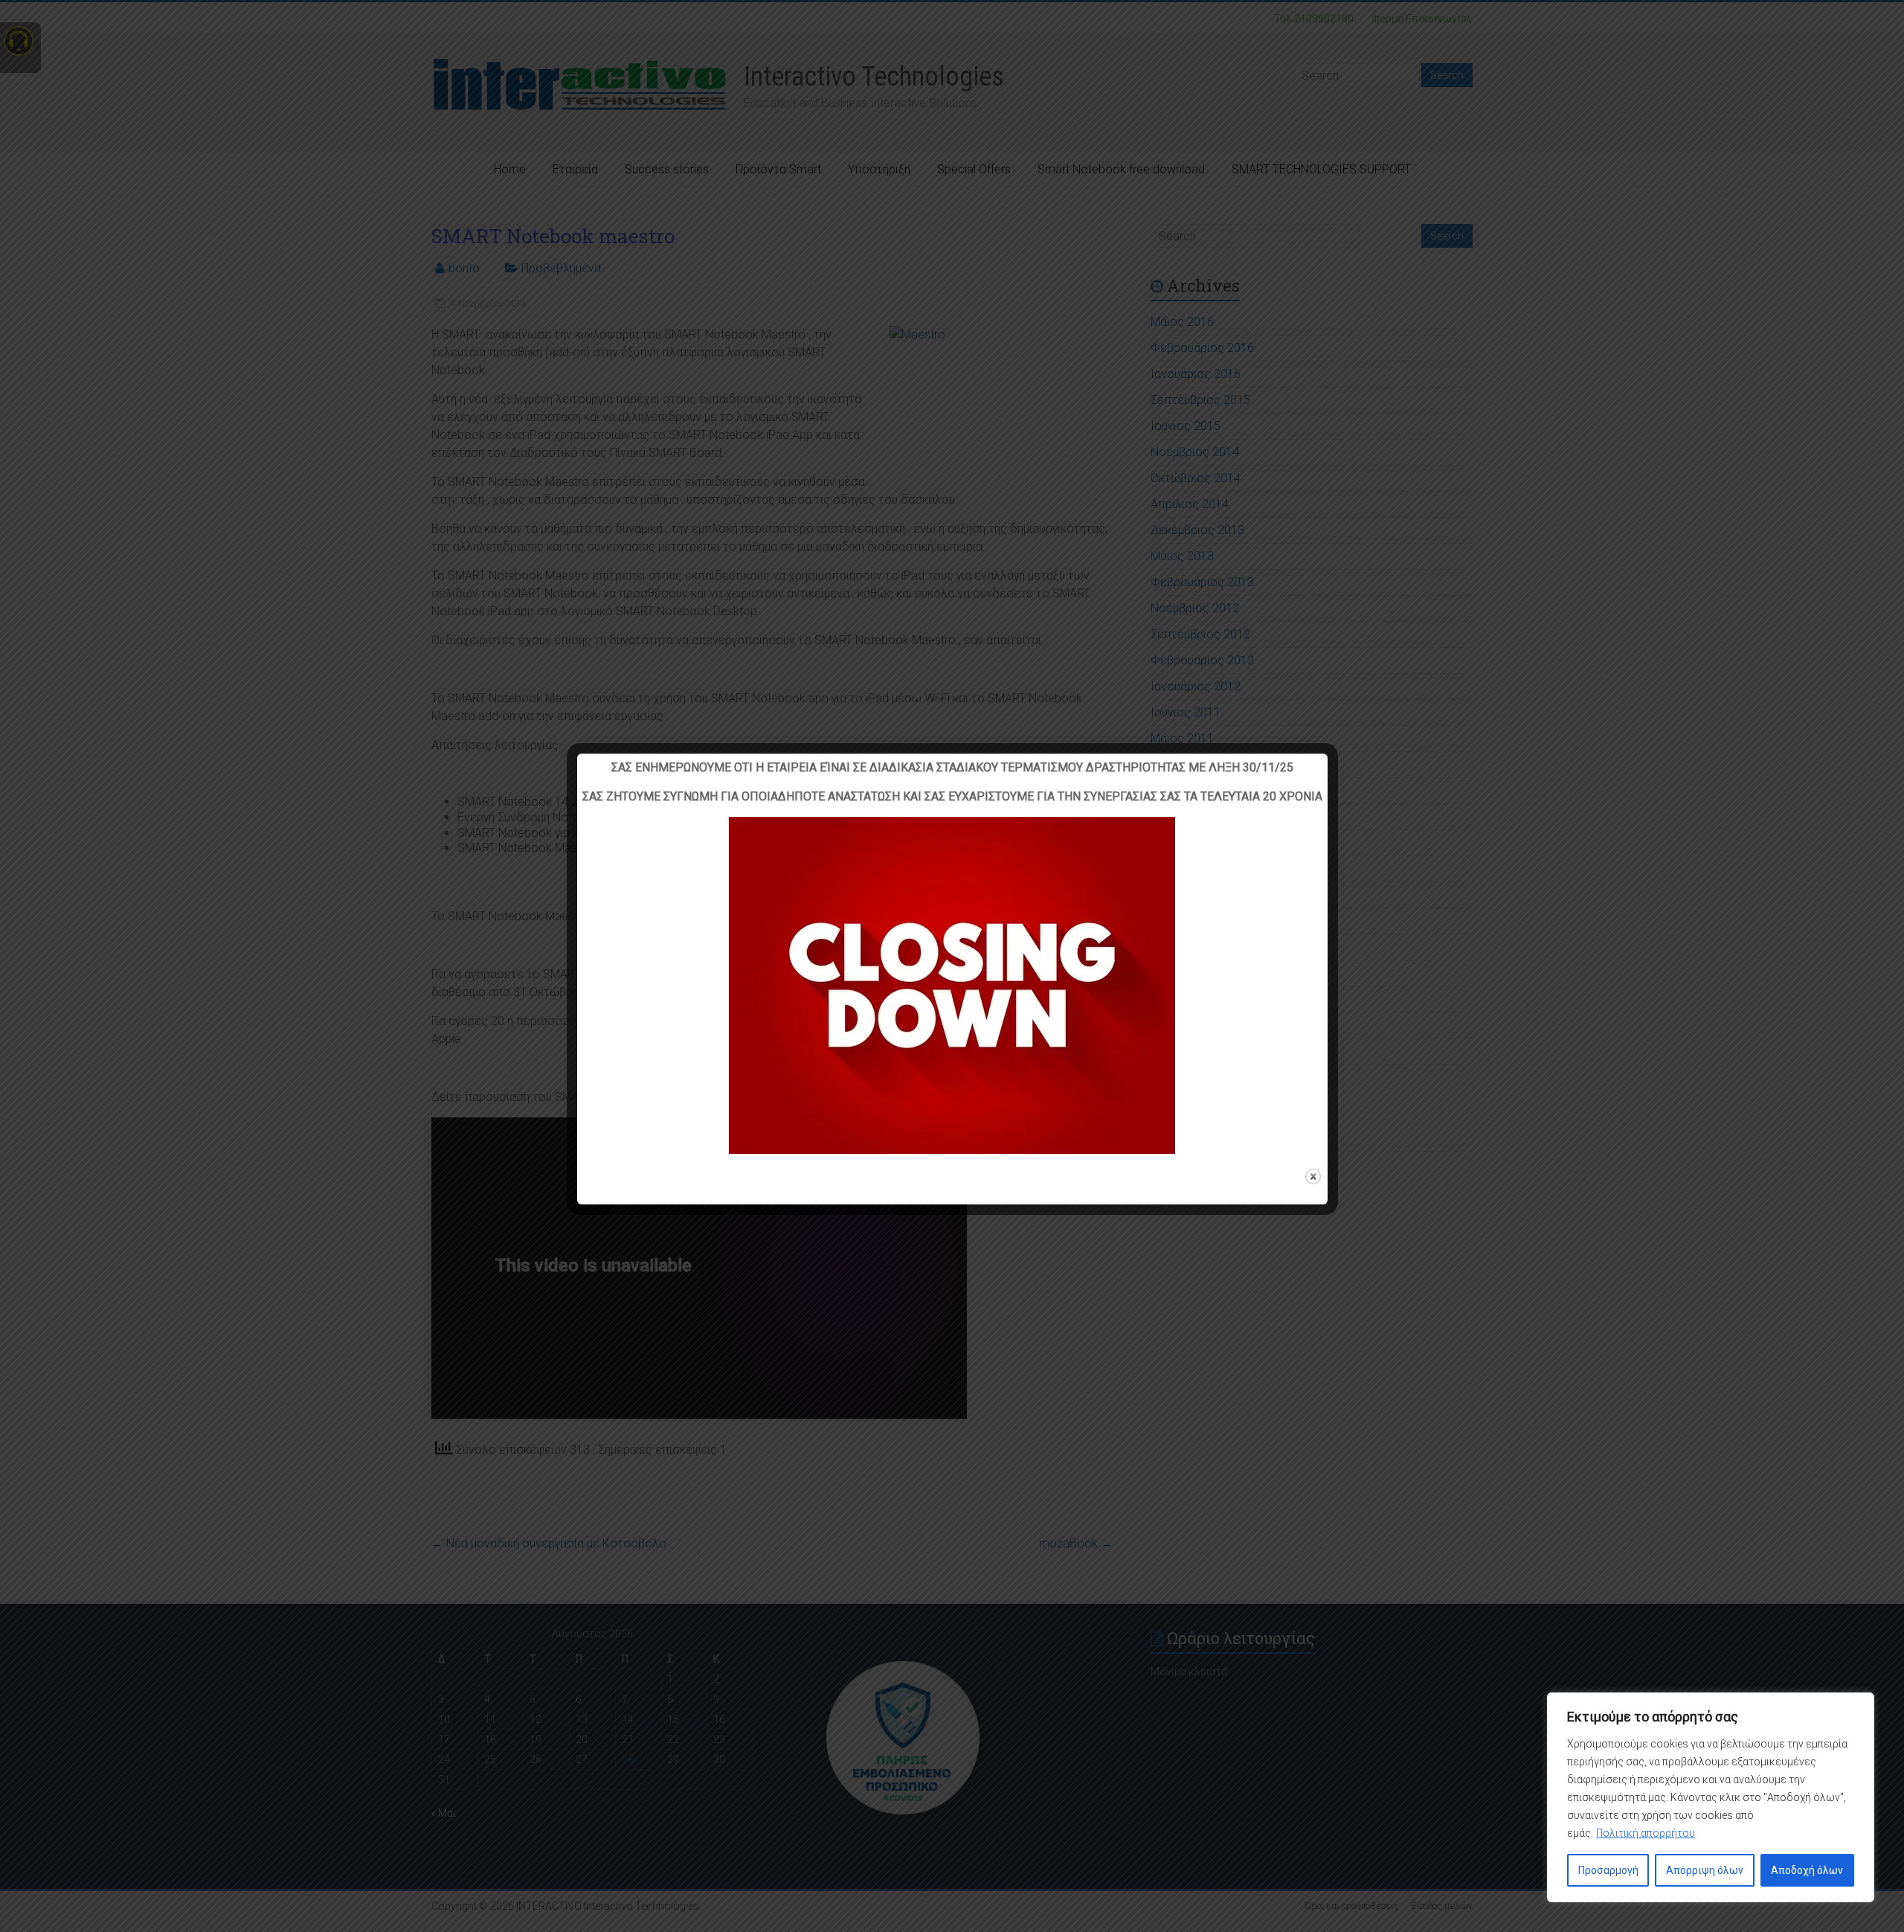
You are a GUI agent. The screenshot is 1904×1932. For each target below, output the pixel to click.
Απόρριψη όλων (1705, 1870)
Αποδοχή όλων (1807, 1870)
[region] (1711, 1797)
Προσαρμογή (1608, 1870)
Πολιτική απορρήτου (1646, 1833)
